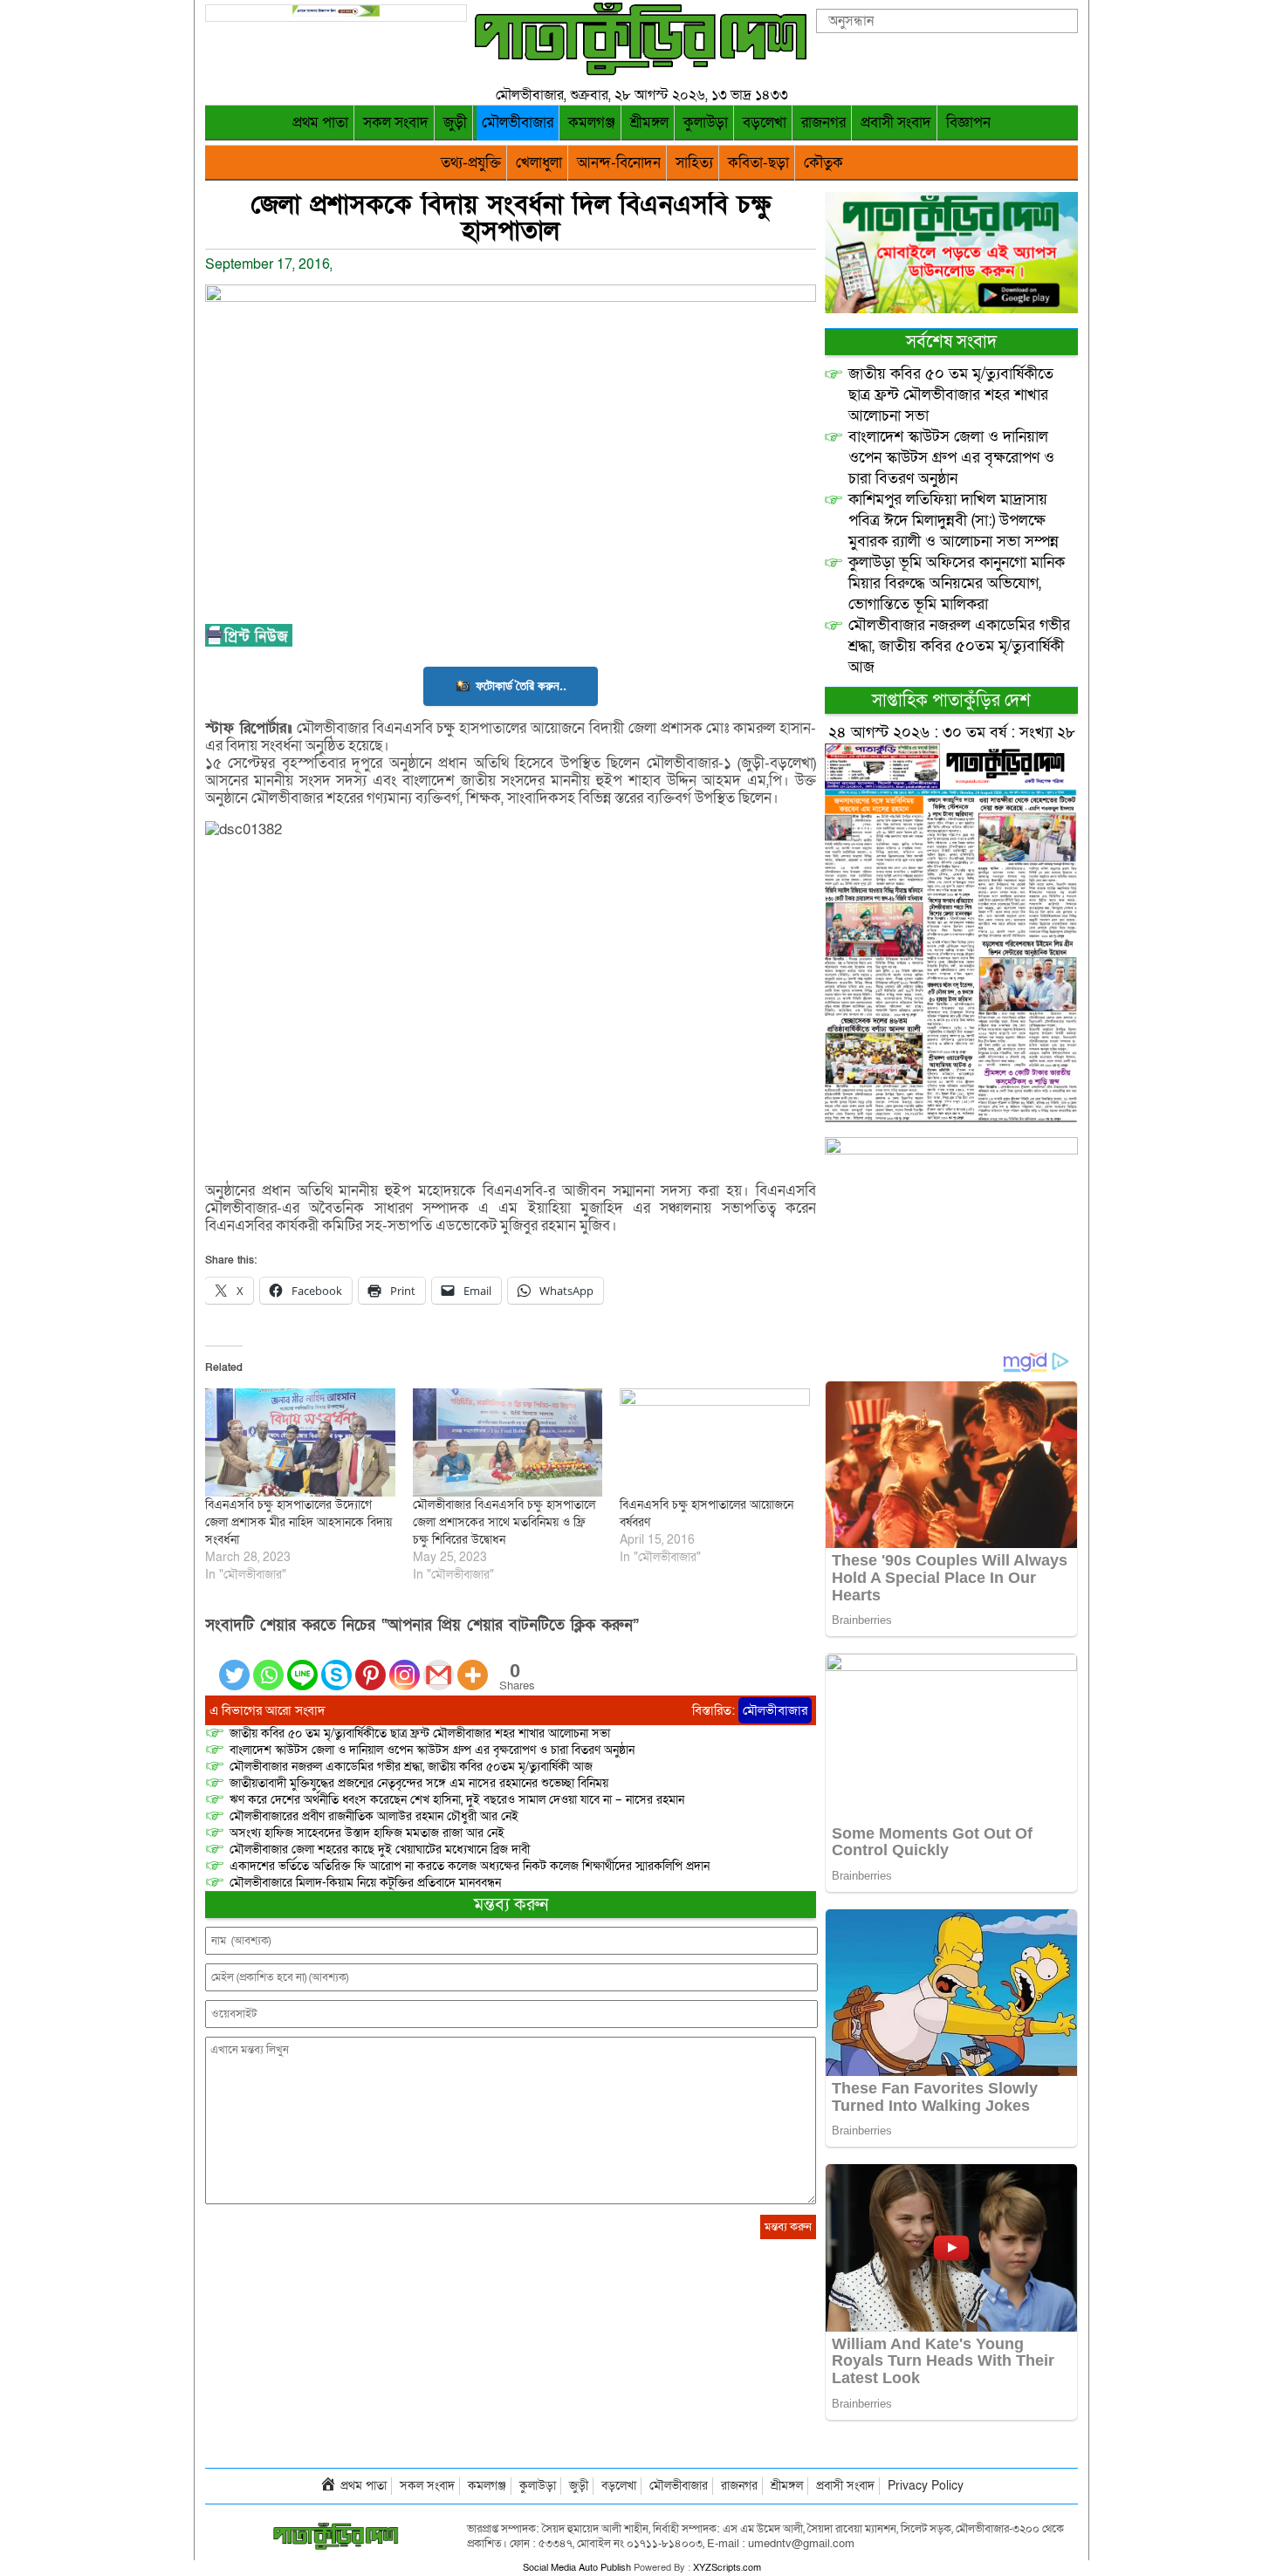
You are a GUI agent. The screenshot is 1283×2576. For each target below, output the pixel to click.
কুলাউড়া (706, 123)
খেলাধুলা (539, 163)
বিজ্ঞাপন (968, 123)
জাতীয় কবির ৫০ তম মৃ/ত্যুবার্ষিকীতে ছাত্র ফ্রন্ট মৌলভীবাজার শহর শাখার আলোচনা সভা (420, 1733)
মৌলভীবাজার (518, 123)
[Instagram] (405, 1665)
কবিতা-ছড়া (758, 163)
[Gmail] (439, 1665)
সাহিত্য (694, 163)
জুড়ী (455, 123)
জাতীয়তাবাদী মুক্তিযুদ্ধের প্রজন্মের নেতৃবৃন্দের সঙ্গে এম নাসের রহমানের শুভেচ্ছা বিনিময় (419, 1783)
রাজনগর (823, 123)
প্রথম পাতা (320, 123)
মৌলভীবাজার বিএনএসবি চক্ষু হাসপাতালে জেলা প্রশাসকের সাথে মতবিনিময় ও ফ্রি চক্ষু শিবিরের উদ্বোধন (504, 1522)
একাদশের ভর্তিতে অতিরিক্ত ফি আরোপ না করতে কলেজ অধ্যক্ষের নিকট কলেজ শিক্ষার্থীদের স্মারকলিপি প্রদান (470, 1866)
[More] (473, 1665)
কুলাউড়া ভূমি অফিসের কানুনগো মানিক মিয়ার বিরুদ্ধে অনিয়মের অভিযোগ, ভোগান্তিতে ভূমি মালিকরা (957, 583)
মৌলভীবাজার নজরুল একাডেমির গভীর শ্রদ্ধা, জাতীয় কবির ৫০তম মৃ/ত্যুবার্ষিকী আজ (411, 1767)
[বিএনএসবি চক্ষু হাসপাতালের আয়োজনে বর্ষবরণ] (715, 1442)
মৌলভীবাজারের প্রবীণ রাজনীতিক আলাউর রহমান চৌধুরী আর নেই (374, 1816)
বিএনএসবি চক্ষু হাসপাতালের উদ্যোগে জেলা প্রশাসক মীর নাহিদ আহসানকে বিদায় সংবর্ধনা (298, 1522)
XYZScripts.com (727, 2568)
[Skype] (336, 1665)
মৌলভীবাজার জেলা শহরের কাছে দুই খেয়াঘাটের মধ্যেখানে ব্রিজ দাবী (381, 1850)
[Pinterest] (370, 1665)
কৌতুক (823, 163)
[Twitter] (234, 1665)
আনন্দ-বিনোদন (619, 163)
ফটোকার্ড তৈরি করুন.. (521, 685)
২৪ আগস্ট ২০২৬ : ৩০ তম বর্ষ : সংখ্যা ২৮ (952, 733)
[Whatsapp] (268, 1665)
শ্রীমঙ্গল (649, 123)
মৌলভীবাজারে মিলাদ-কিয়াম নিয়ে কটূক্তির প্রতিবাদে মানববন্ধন (365, 1883)
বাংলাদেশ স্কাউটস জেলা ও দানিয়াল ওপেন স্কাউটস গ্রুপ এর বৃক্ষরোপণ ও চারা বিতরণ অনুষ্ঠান (432, 1750)
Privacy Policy (926, 2486)
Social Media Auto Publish (577, 2568)
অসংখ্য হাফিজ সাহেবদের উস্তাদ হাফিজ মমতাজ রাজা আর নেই (367, 1833)
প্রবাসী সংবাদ (896, 123)
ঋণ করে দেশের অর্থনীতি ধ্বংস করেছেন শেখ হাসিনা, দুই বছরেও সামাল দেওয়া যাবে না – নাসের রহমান (457, 1800)
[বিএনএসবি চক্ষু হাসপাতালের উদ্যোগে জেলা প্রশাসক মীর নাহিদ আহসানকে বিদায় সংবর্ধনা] (300, 1442)
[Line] (302, 1665)
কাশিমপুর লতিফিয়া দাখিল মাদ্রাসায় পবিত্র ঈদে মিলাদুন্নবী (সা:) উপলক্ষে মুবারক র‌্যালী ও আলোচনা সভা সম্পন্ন (954, 521)
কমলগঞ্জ (592, 123)
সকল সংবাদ (396, 123)
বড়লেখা (765, 123)
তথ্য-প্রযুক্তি (471, 163)
